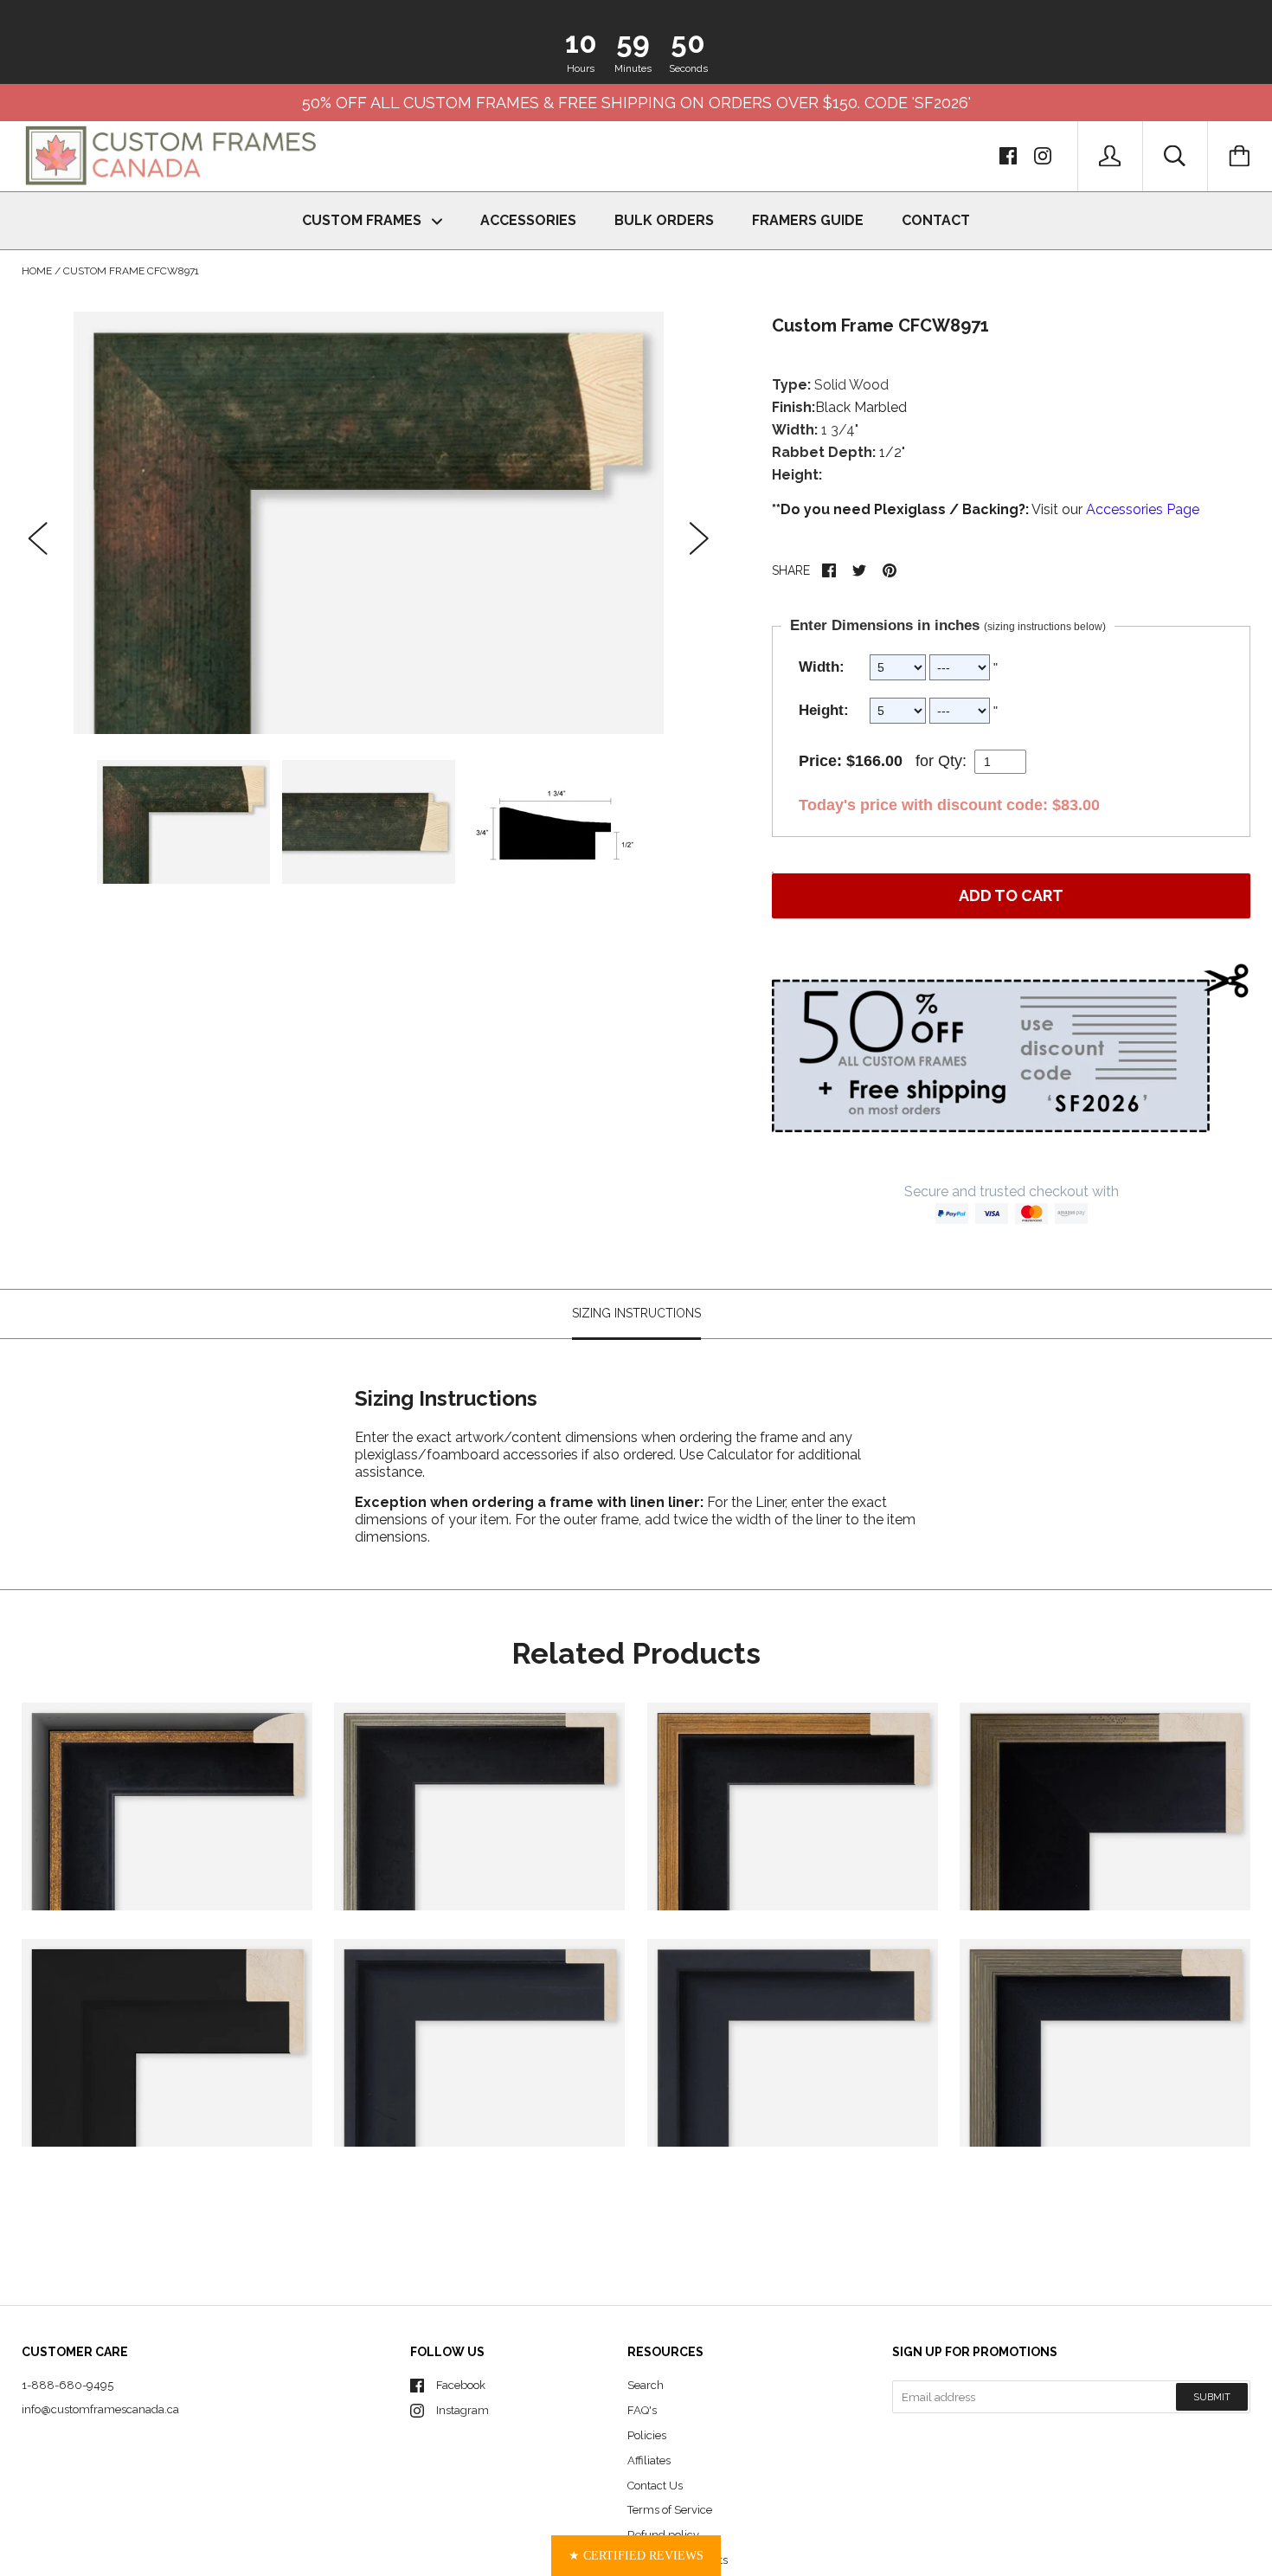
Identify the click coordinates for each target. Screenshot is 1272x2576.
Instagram (463, 2410)
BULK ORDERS (664, 220)
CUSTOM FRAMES (363, 220)
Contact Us (655, 2486)
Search (646, 2385)
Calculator (742, 1455)
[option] (369, 522)
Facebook (461, 2385)
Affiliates (649, 2460)
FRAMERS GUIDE (808, 220)
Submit (1212, 2397)
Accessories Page (1143, 509)
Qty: (952, 761)
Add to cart (1011, 895)
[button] (636, 2556)
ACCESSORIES (528, 220)
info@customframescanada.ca (100, 2409)
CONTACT (936, 220)
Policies (647, 2435)
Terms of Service (670, 2510)
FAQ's (642, 2410)
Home (37, 271)
